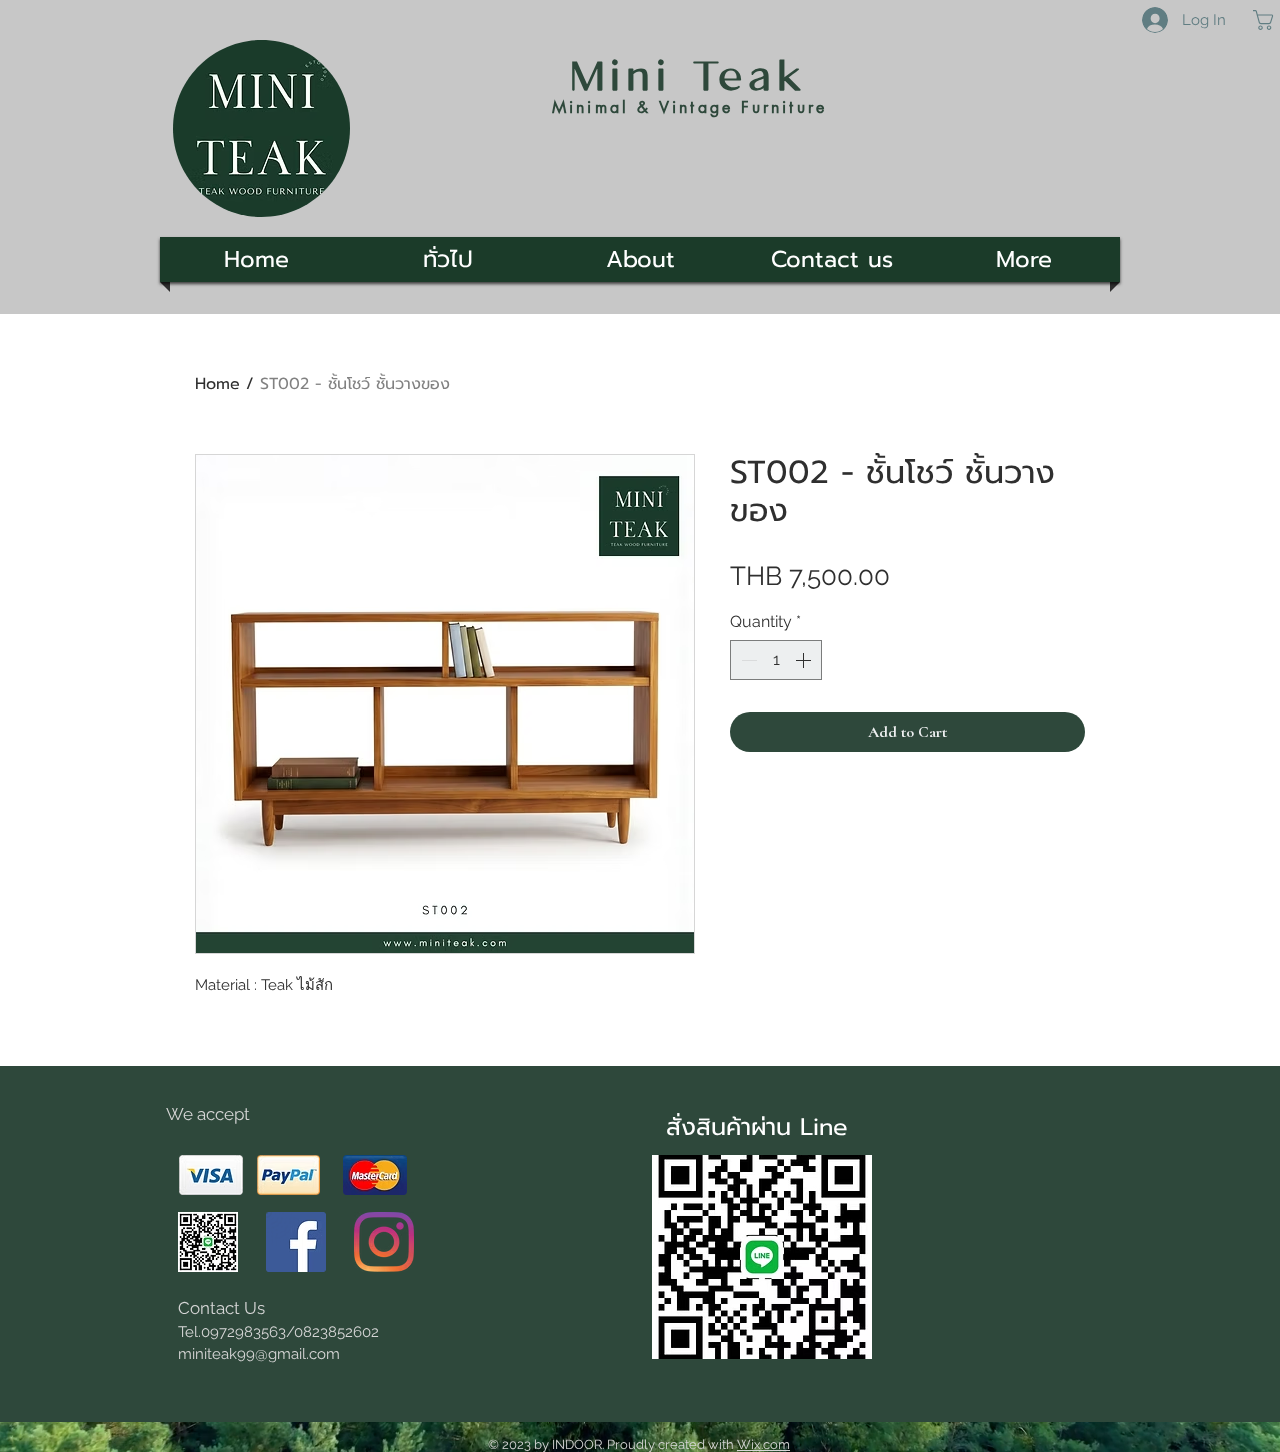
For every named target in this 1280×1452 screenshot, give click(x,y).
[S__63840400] (208, 1242)
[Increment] (805, 660)
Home (217, 384)
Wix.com (763, 1444)
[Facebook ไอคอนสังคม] (296, 1242)
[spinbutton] (776, 660)
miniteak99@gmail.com (259, 1354)
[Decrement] (747, 660)
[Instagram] (384, 1242)
